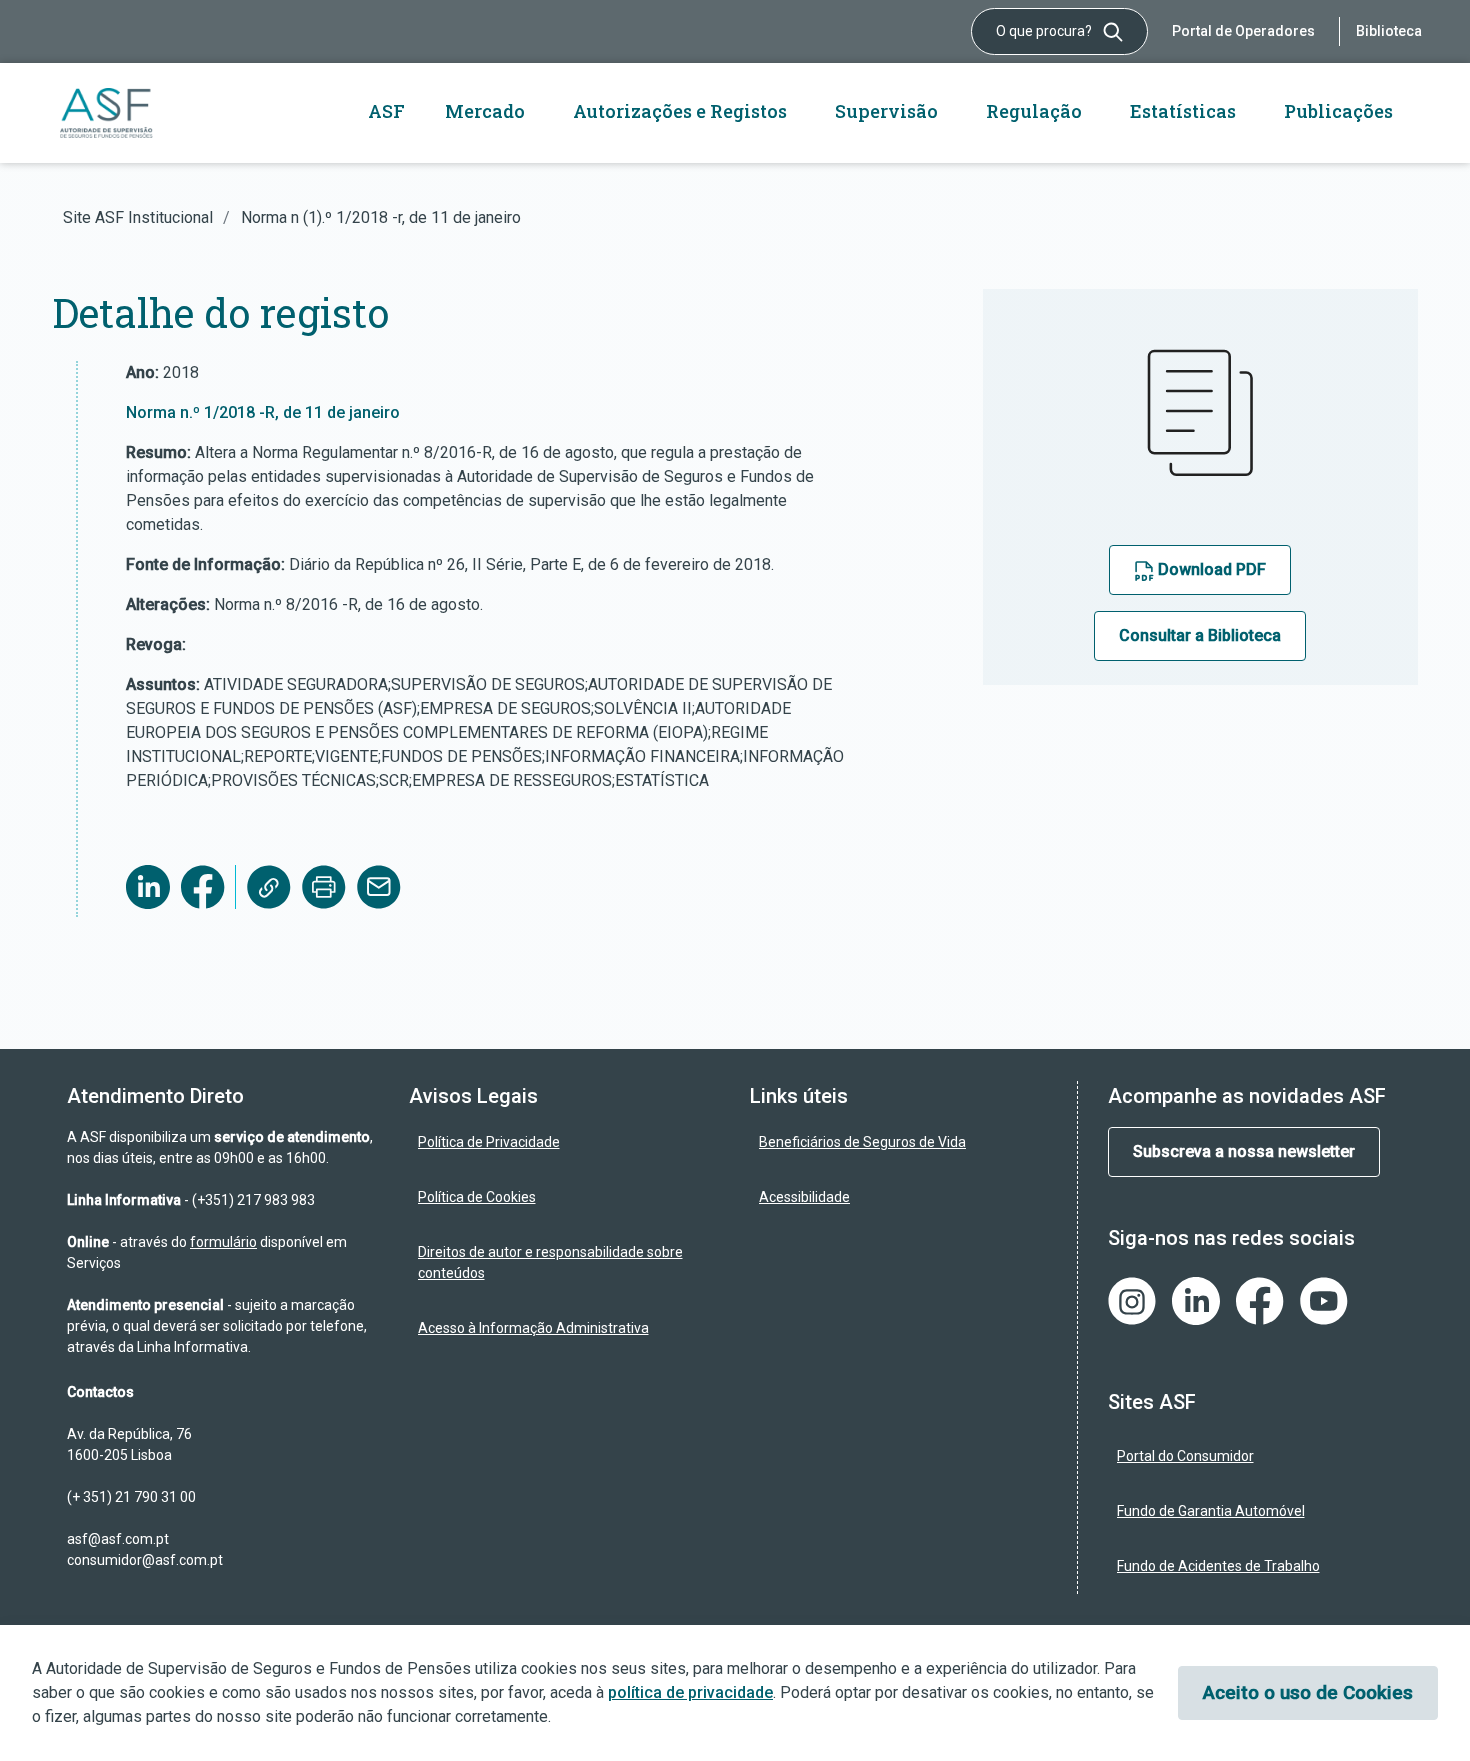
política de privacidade (690, 1692)
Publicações (1338, 111)
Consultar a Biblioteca (1200, 635)
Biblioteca (1389, 31)
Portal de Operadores (1243, 31)
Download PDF (1210, 569)
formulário (223, 1242)
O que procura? (1045, 31)
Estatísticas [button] (1183, 111)
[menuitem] (565, 1142)
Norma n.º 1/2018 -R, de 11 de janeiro (263, 412)
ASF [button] (386, 111)
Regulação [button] (1034, 111)
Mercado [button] (485, 111)
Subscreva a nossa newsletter (1244, 1151)
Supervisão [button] (886, 111)
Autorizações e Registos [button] (680, 111)
